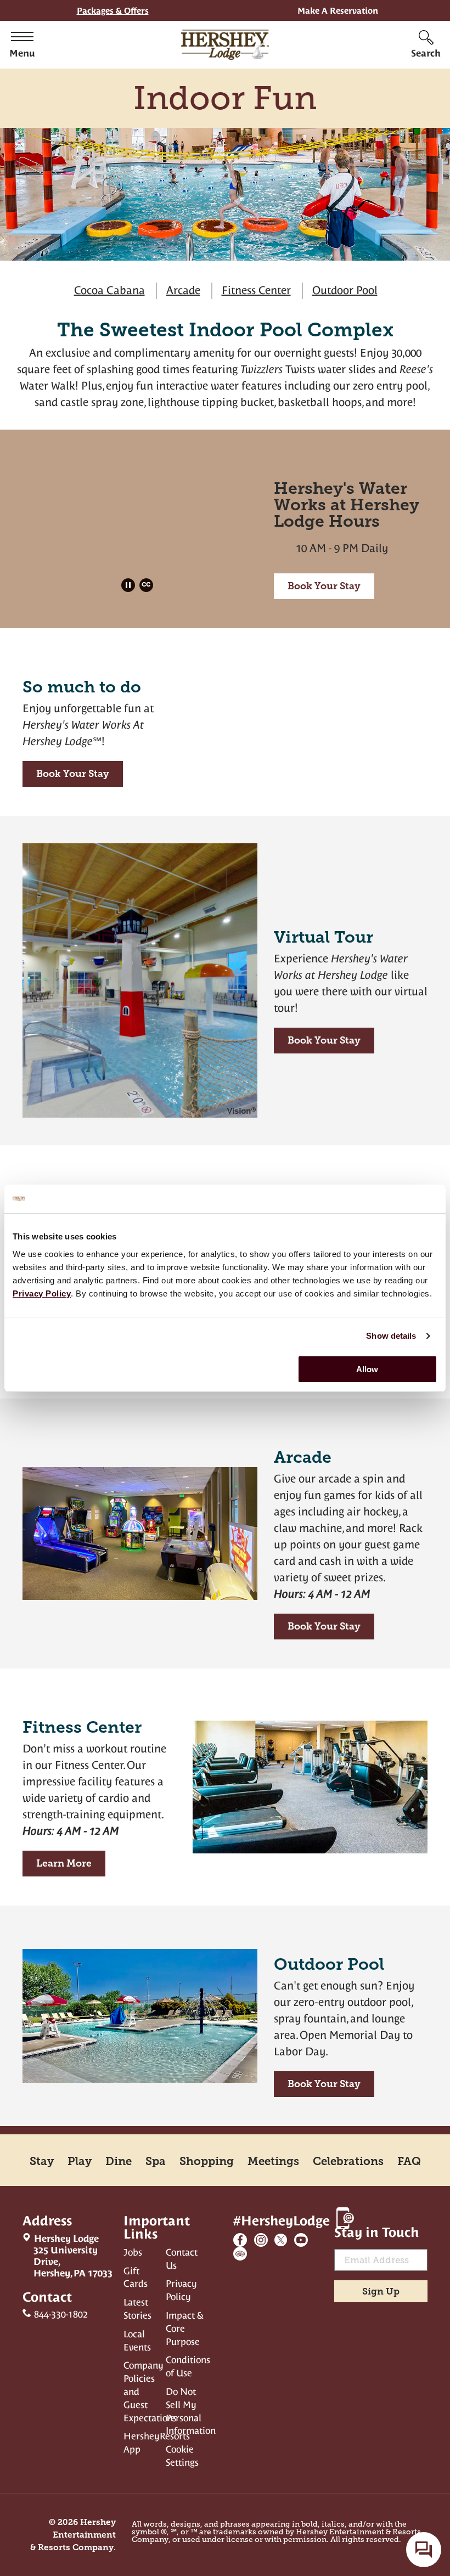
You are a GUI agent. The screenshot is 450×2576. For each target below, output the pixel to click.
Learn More (57, 1867)
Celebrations (348, 2161)
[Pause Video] (130, 586)
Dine (119, 2161)
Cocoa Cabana (109, 293)
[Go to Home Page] (225, 45)
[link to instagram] (261, 2240)
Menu (22, 53)
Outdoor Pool (345, 293)
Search (426, 53)
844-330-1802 (61, 2314)
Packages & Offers (113, 11)
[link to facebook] (240, 2240)
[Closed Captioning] (148, 586)
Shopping (207, 2161)
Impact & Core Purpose (185, 2329)
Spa (156, 2161)
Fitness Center (256, 293)
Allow (367, 1369)
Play (80, 2161)
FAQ (409, 2161)
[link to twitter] (281, 2240)
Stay (42, 2161)
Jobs (133, 2252)
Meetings (273, 2161)
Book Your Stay (324, 586)
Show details (391, 1336)
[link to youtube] (301, 2240)
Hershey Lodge (67, 2256)
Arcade (183, 293)
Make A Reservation (338, 11)
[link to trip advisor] (240, 2254)
